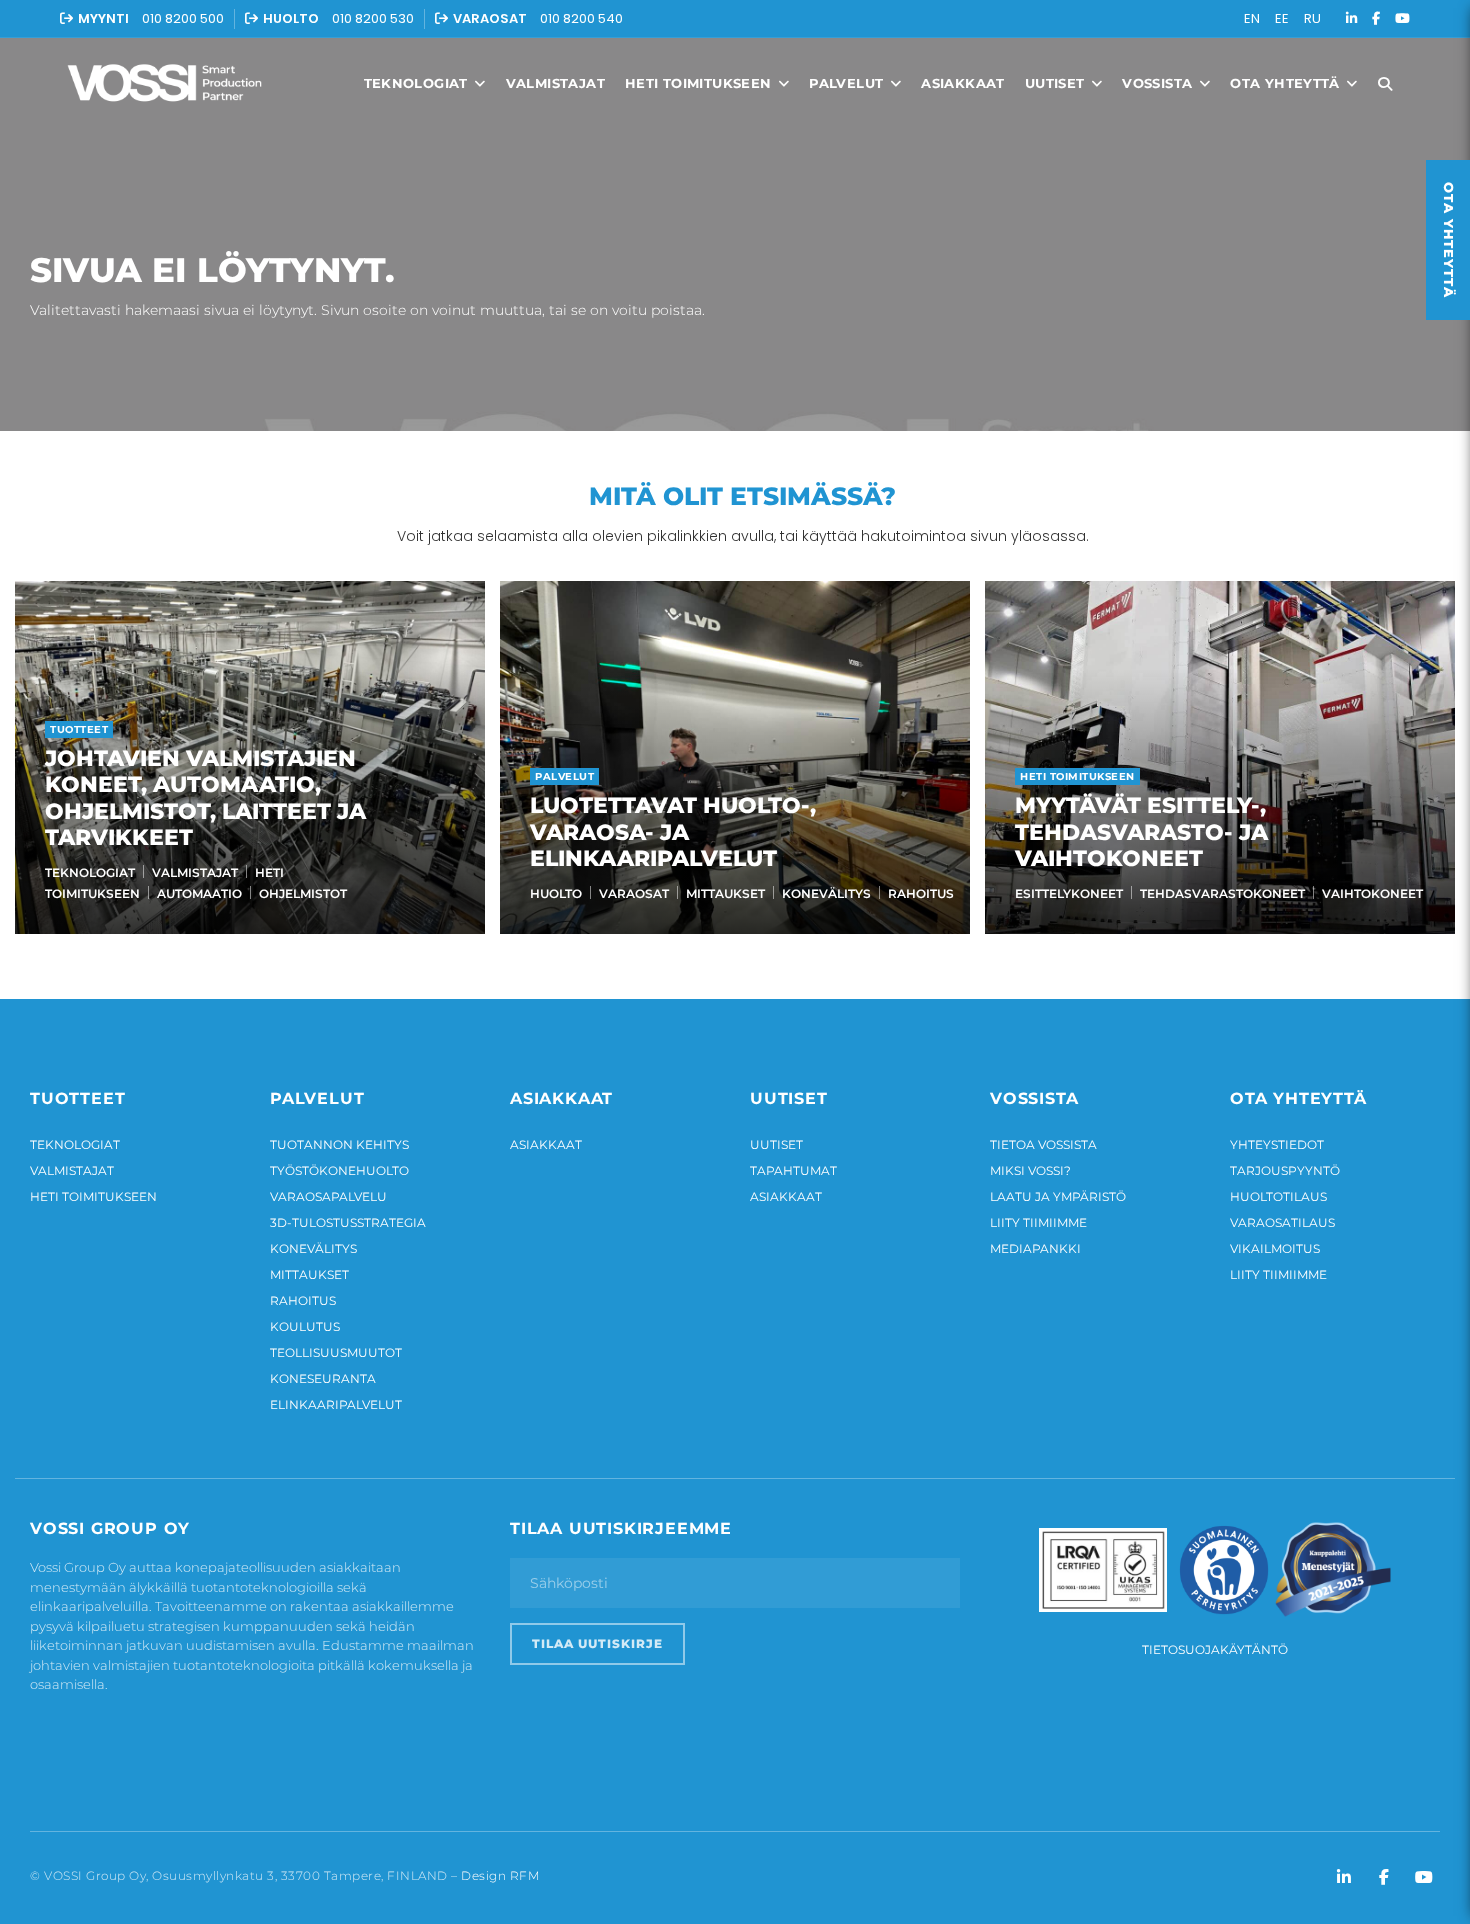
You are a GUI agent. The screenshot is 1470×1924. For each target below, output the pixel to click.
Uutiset (1057, 83)
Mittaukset (725, 893)
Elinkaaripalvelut (336, 1404)
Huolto (556, 893)
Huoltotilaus (1278, 1196)
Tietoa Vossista (1043, 1144)
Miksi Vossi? (1030, 1170)
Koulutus (305, 1326)
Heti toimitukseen (700, 83)
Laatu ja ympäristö (1058, 1196)
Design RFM (500, 1875)
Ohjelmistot (303, 893)
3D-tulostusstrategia (348, 1222)
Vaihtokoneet (1372, 893)
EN (1252, 18)
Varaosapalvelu (328, 1196)
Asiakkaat (963, 83)
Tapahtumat (793, 1170)
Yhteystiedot (1277, 1144)
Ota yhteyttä (1287, 83)
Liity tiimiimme (1038, 1222)
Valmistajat (555, 83)
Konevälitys (826, 893)
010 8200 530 (373, 18)
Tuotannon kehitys (339, 1144)
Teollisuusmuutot (336, 1352)
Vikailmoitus (1275, 1248)
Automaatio (199, 893)
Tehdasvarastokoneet (1222, 893)
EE (1282, 18)
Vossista (1159, 83)
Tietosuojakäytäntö (1215, 1649)
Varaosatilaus (1282, 1222)
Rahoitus (921, 893)
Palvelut (848, 83)
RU (1312, 18)
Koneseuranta (323, 1378)
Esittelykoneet (1069, 893)
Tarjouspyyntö (1285, 1170)
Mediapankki (1035, 1248)
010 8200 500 (183, 18)
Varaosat (634, 893)
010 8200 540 (581, 18)
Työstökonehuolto (339, 1170)
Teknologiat (418, 83)
